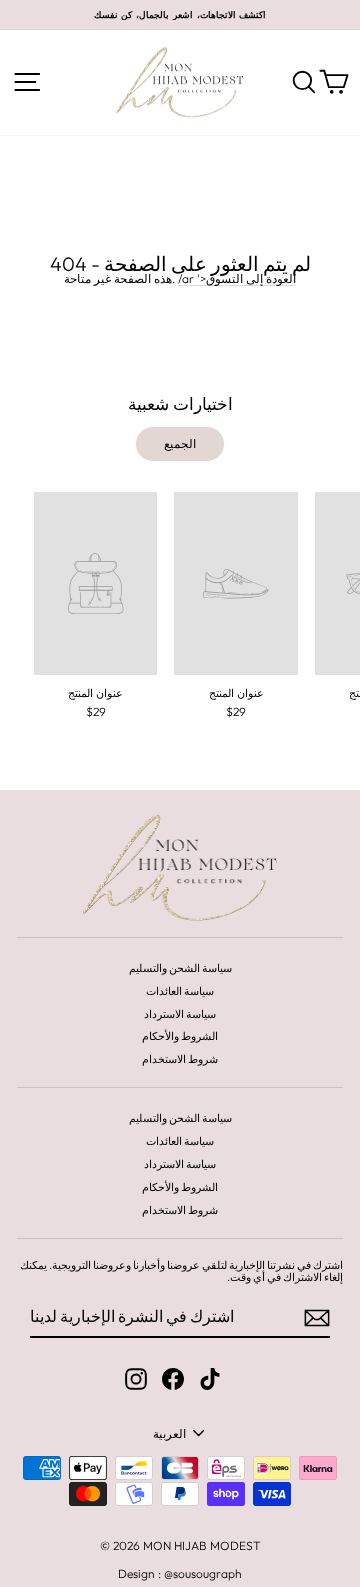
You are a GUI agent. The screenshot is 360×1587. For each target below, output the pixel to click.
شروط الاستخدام (180, 1059)
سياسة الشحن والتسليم (180, 968)
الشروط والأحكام (180, 1036)
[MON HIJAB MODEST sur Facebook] (173, 1379)
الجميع (180, 443)
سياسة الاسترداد (180, 1014)
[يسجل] (317, 1318)
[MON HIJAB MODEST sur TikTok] (210, 1379)
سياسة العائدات (180, 991)
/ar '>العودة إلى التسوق (237, 279)
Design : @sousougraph (180, 1573)
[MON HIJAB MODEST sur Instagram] (136, 1379)
